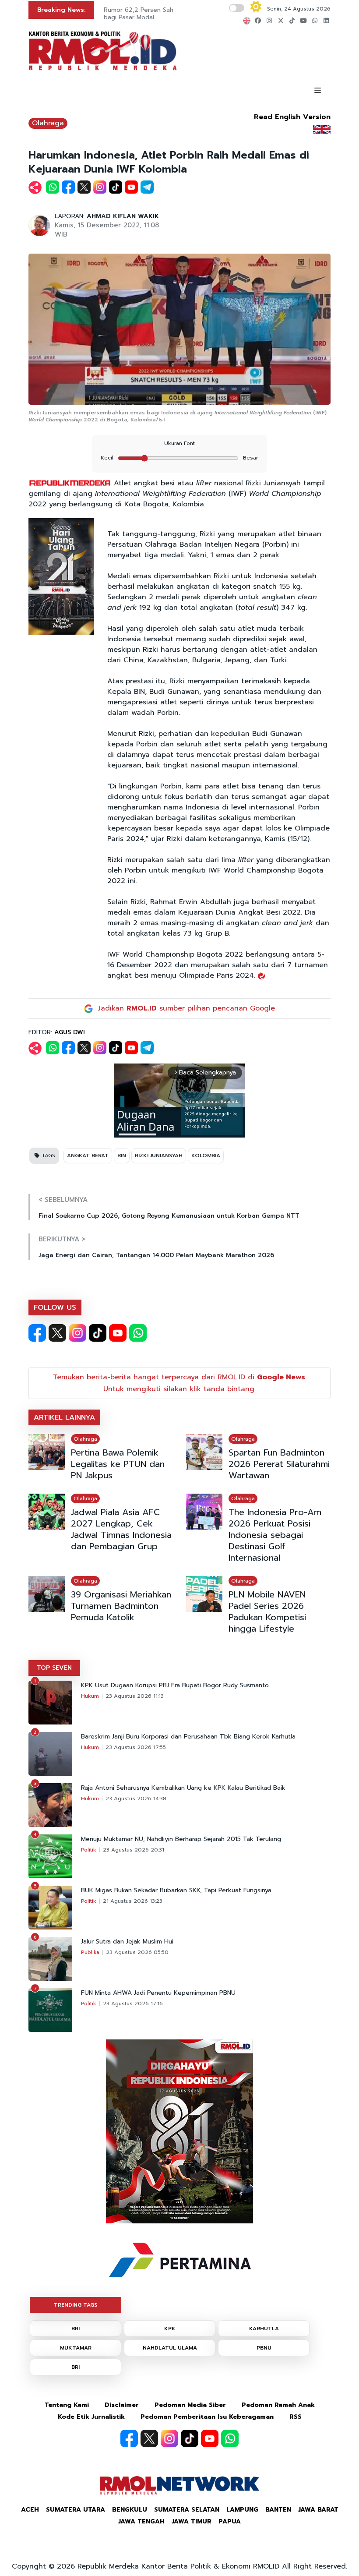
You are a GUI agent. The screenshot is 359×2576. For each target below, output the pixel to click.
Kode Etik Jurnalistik (91, 2417)
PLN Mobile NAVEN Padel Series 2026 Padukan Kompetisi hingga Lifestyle (267, 1611)
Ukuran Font (179, 443)
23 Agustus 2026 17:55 (136, 1747)
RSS (296, 2417)
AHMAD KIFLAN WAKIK (123, 216)
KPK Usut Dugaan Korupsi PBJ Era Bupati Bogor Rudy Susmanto (175, 1686)
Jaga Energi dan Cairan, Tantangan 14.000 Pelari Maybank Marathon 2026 (156, 1255)
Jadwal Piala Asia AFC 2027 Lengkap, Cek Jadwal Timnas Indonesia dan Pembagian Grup (121, 1529)
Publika (90, 1952)
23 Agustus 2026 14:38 (136, 1799)
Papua (230, 2521)
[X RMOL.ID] (57, 1333)
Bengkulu (130, 2510)
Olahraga (48, 123)
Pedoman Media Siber (190, 2405)
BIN (122, 1155)
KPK (170, 2329)
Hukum (90, 1696)
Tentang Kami (67, 2405)
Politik (89, 1850)
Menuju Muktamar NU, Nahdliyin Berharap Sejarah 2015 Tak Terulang (181, 1839)
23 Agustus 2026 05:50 (137, 1952)
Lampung (242, 2510)
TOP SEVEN (54, 1668)
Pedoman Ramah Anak (278, 2405)
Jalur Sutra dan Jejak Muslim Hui (127, 1942)
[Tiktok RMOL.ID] (98, 1333)
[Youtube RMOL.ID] (118, 1333)
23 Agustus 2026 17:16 (133, 2004)
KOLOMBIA (206, 1155)
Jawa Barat (318, 2510)
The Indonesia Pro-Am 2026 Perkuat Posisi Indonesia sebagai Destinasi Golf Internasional (275, 1535)
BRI (76, 2329)
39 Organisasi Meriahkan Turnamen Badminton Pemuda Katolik (121, 1606)
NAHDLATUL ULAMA (170, 2348)
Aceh (30, 2510)
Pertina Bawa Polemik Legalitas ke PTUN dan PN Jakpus (118, 1464)
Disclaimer (122, 2405)
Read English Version (292, 117)
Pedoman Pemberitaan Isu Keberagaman (207, 2417)
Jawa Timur (192, 2521)
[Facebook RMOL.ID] (37, 1333)
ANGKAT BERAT (88, 1155)
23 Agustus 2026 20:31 (134, 1850)
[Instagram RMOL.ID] (77, 1333)
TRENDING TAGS (76, 2305)
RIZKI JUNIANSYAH (159, 1155)
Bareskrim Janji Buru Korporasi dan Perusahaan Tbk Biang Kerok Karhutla (188, 1737)
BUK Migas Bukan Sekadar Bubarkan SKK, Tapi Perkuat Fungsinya (176, 1890)
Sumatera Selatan (187, 2510)
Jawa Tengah (141, 2521)
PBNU (264, 2348)
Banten (278, 2510)
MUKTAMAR (76, 2348)
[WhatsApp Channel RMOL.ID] (138, 1333)
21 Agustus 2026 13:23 (133, 1901)
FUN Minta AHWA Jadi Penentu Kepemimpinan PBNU (158, 1993)
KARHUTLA (264, 2329)
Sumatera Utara (76, 2510)
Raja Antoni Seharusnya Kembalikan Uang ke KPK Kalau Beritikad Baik (183, 1788)
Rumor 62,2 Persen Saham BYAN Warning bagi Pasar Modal (164, 14)
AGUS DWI (70, 1032)
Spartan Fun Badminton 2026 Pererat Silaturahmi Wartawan (279, 1464)
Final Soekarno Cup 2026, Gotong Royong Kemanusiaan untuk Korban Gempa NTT (169, 1216)
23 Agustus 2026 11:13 (135, 1696)
